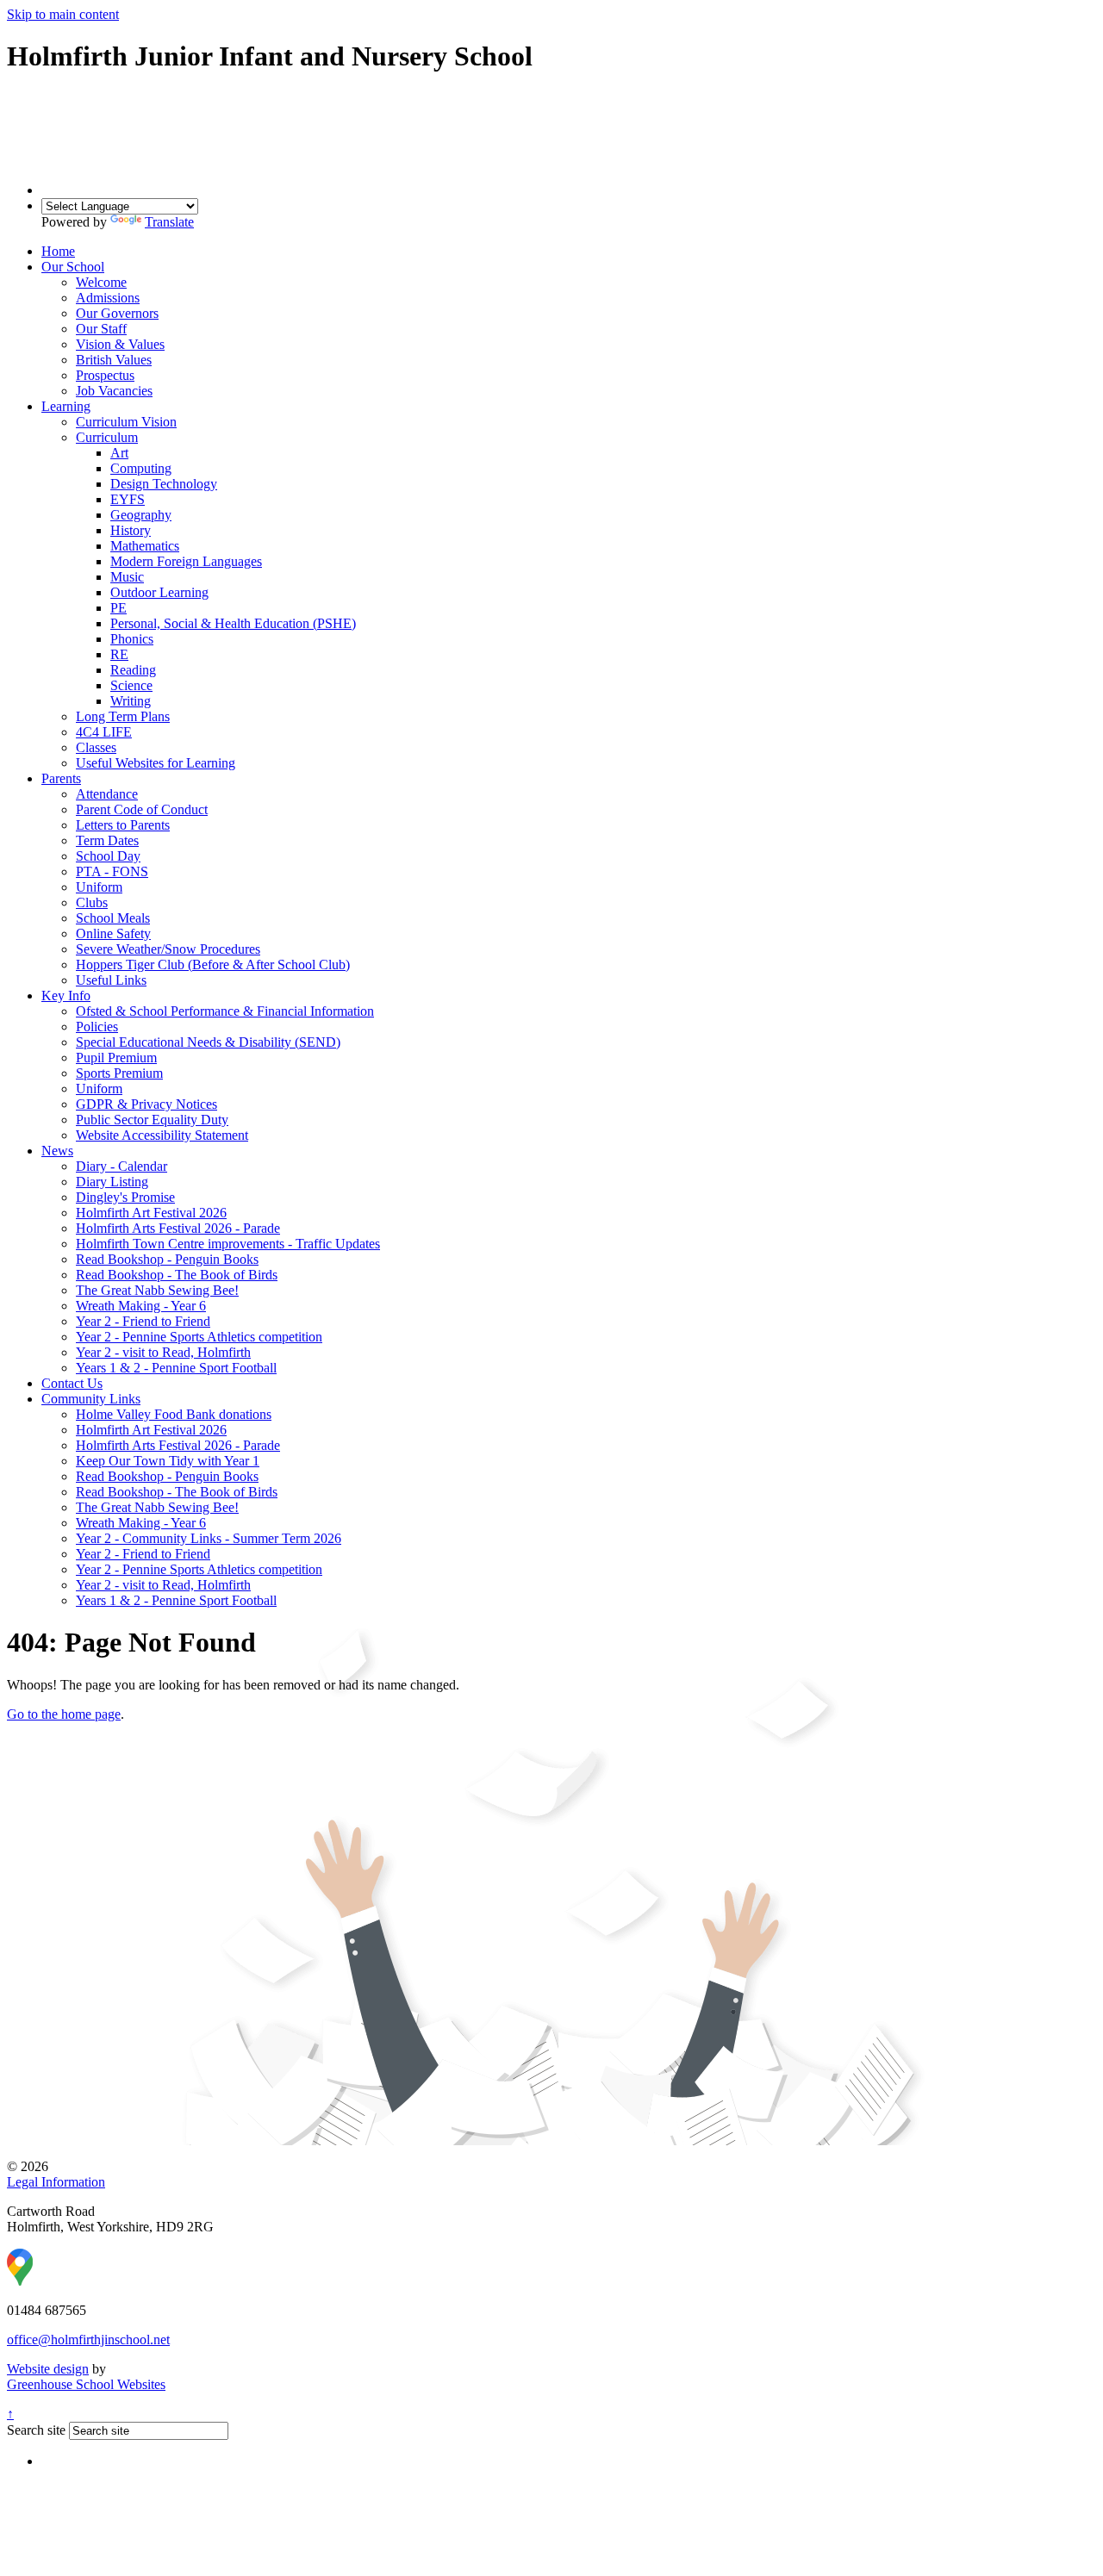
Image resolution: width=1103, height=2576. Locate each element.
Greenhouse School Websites (86, 2384)
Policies (97, 1027)
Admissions (108, 298)
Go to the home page (64, 1714)
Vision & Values (120, 344)
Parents (61, 778)
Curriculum (107, 437)
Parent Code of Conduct (142, 809)
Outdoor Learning (159, 592)
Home (58, 251)
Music (127, 577)
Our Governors (117, 313)
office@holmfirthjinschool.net (88, 2340)
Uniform (99, 887)
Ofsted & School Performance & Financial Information (225, 1011)
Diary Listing (112, 1182)
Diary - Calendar (122, 1166)
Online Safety (113, 933)
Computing (141, 468)
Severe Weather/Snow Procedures (168, 949)
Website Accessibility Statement (162, 1135)
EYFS (128, 499)
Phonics (132, 639)
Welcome (101, 282)
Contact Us (72, 1383)
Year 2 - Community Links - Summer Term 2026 (209, 1538)
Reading (133, 670)
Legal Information (56, 2182)
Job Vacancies (114, 391)
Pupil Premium (116, 1058)
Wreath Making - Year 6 (141, 1306)
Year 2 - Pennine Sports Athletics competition (199, 1337)
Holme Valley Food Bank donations (174, 1414)
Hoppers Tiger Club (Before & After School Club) (213, 964)
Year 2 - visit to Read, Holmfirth (163, 1352)
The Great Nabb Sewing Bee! (157, 1290)
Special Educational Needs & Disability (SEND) (208, 1042)
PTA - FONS (112, 871)
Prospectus (105, 375)
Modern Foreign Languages (186, 561)
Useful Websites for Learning (156, 763)
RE (119, 654)
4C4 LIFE (104, 732)
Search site (36, 2430)
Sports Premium (119, 1073)
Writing (131, 701)
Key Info (66, 996)
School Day (108, 856)
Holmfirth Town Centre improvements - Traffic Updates (228, 1244)
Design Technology (164, 484)
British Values (114, 360)
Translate (169, 222)
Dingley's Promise (125, 1197)
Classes (96, 747)
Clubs (92, 902)
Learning (66, 406)
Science (131, 685)
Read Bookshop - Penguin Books (167, 1259)
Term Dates (107, 840)
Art (119, 453)
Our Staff (101, 329)
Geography (141, 515)
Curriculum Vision (126, 422)
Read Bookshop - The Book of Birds (177, 1275)
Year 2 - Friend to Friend (143, 1321)
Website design (48, 2369)
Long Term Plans (123, 716)
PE (118, 608)
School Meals (113, 918)
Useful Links (111, 980)
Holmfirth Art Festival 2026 (151, 1213)
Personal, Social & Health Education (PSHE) (233, 623)
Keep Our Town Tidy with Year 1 (168, 1461)
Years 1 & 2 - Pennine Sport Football (176, 1368)
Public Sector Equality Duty (152, 1120)
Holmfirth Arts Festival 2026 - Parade (178, 1228)
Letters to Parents (123, 825)
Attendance (107, 794)
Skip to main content (63, 14)
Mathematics (145, 546)
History (131, 530)
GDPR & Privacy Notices (146, 1104)
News (57, 1151)
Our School (73, 267)
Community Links (91, 1399)
